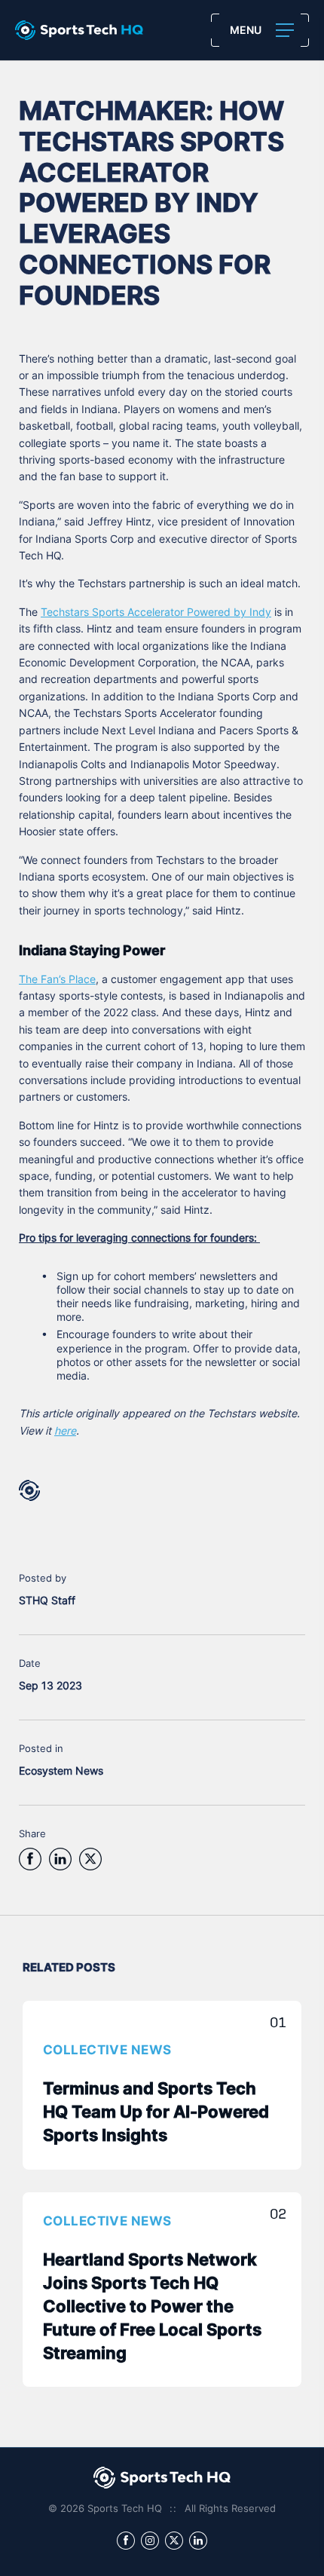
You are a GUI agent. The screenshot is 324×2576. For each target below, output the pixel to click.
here (65, 1432)
